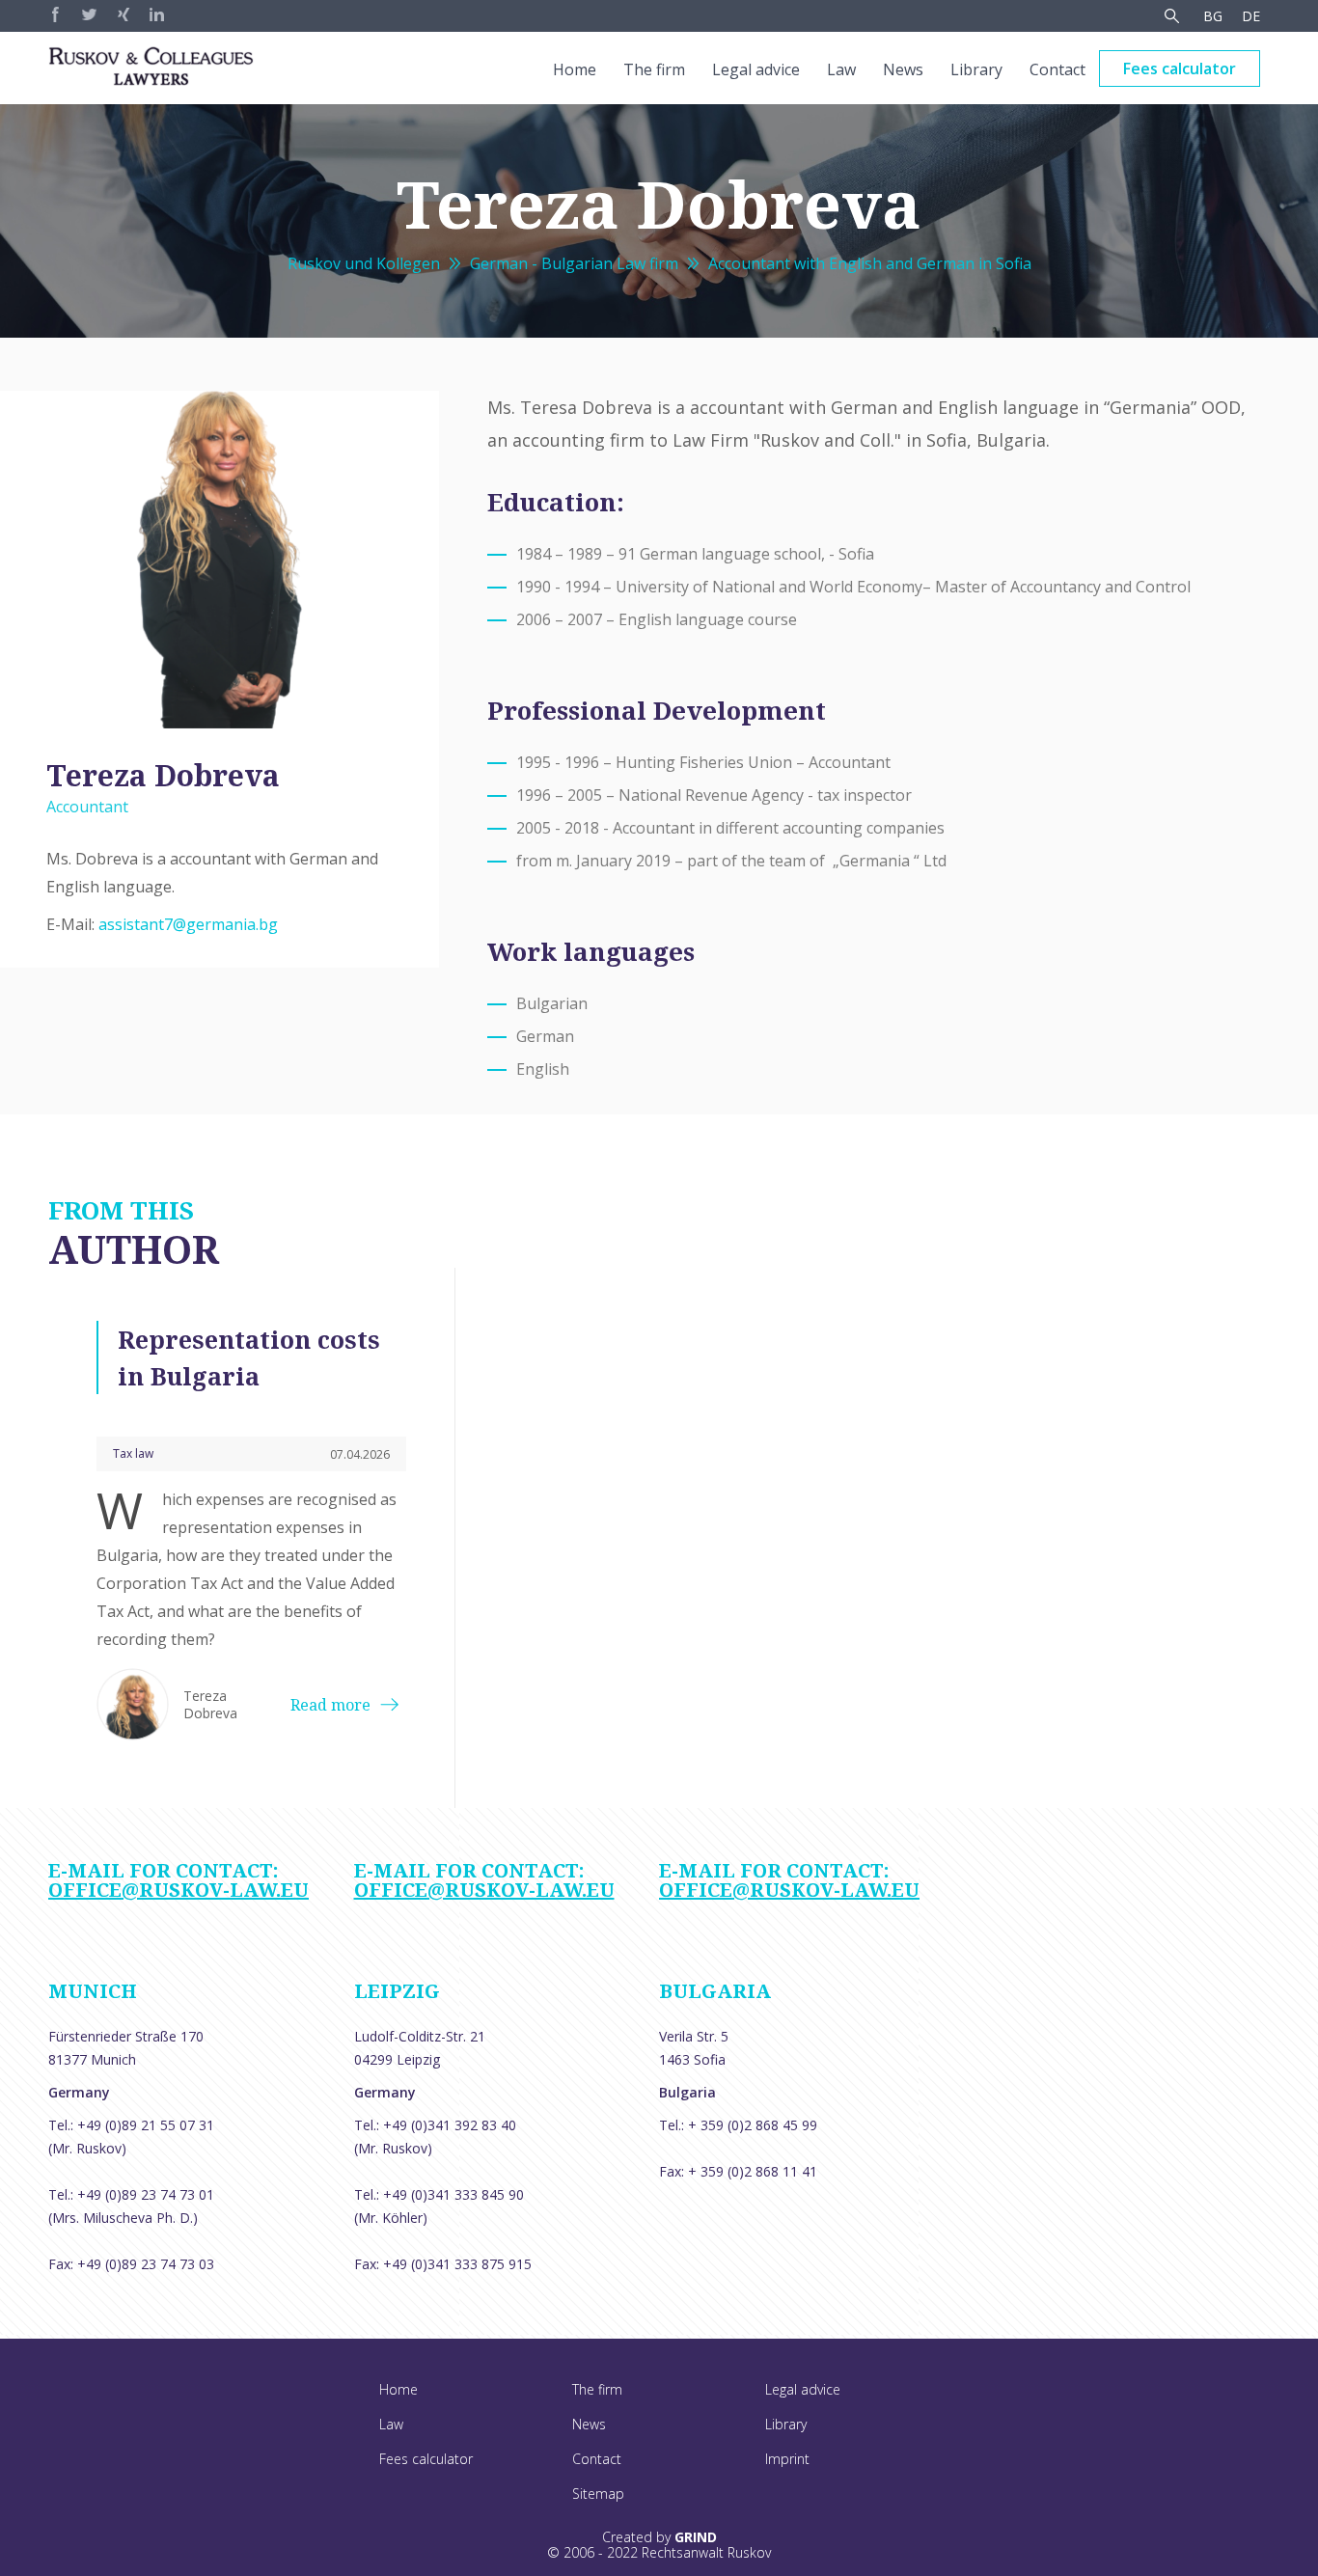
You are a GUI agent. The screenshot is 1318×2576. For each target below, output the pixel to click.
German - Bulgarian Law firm (574, 263)
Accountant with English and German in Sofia (870, 263)
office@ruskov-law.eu (178, 1890)
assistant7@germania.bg (188, 924)
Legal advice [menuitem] (756, 69)
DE (1251, 16)
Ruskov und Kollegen (364, 263)
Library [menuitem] (976, 69)
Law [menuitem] (841, 69)
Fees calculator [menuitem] (1180, 69)
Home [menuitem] (575, 69)
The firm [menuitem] (654, 69)
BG (1213, 16)
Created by (659, 2537)
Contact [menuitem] (1057, 69)
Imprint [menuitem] (787, 2459)
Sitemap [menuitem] (598, 2494)
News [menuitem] (903, 69)
